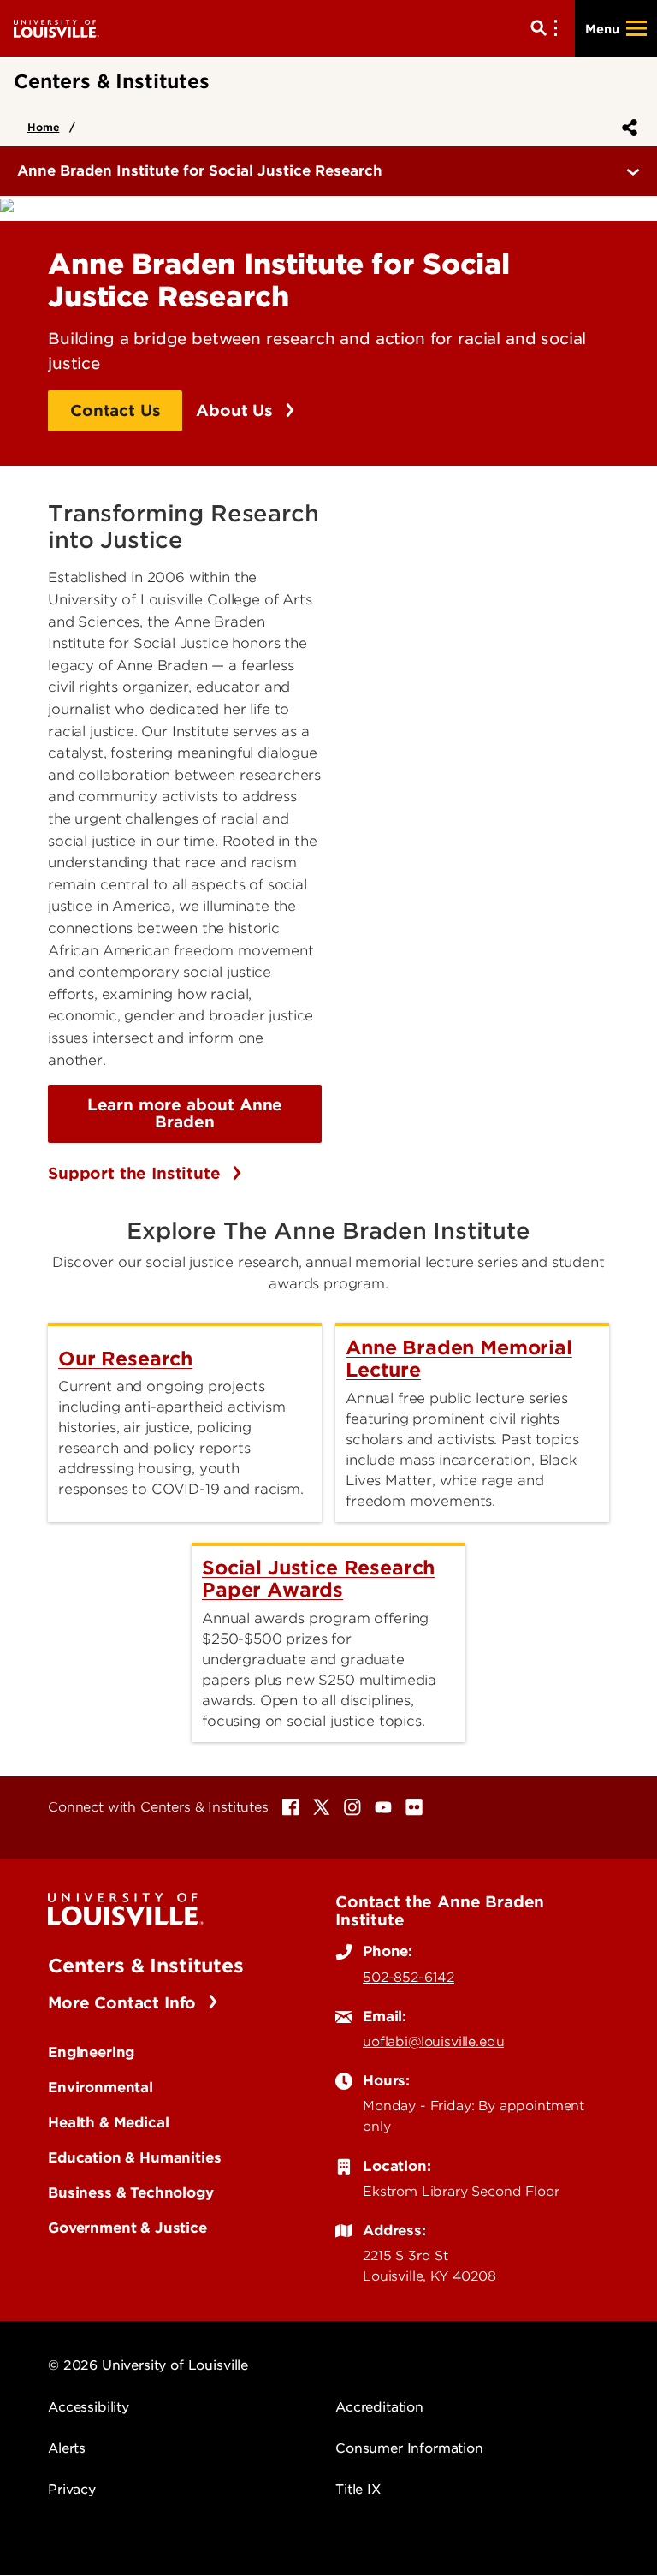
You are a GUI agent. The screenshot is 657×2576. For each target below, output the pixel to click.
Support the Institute (136, 1173)
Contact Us (115, 410)
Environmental (101, 2087)
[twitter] (322, 1807)
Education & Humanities (134, 2157)
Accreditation (379, 2407)
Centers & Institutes (146, 1966)
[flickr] (414, 1807)
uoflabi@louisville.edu (433, 2042)
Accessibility (89, 2407)
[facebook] (291, 1807)
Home (43, 127)
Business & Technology (131, 2192)
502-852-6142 (408, 1978)
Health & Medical (108, 2122)
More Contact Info (124, 2003)
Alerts (67, 2448)
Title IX (358, 2490)
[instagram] (352, 1807)
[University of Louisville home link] (56, 28)
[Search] (547, 28)
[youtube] (383, 1807)
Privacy (72, 2490)
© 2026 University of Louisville (148, 2365)
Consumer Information (409, 2448)
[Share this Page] (626, 128)
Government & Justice (127, 2228)
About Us (237, 410)
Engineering (91, 2052)
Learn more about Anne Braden (185, 1113)
